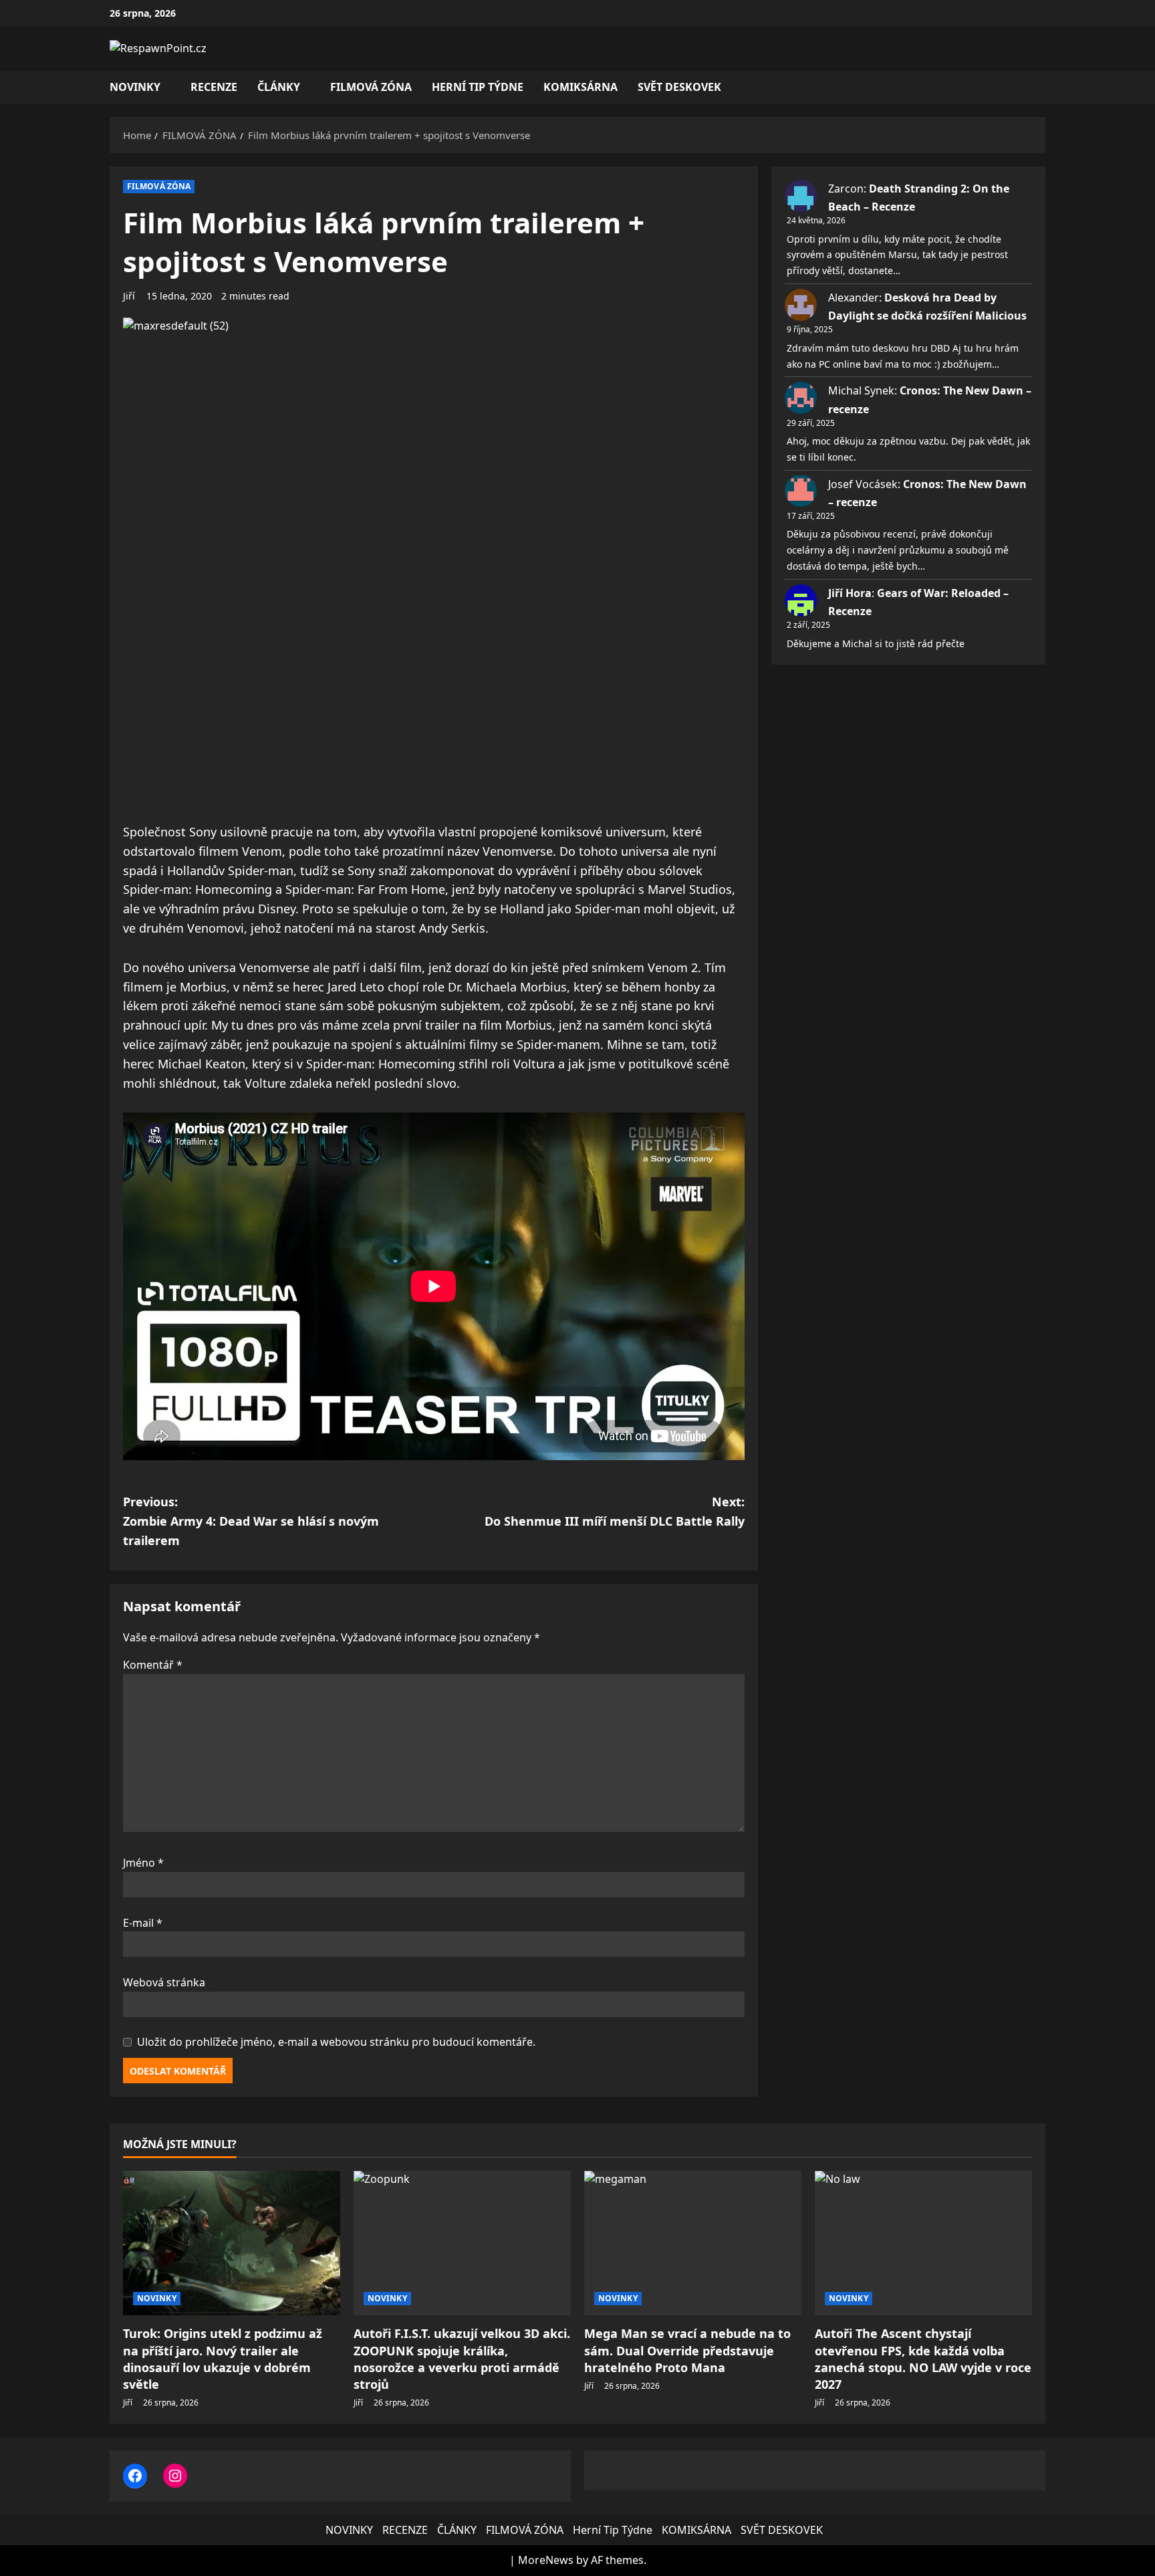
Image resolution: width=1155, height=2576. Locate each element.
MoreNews (546, 2560)
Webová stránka (164, 1982)
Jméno (143, 1863)
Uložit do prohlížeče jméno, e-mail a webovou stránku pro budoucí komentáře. (336, 2042)
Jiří (129, 296)
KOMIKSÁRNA (581, 87)
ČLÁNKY (279, 87)
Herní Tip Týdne (478, 87)
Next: (615, 1511)
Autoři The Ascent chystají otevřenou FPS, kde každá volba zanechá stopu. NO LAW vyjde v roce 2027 (923, 2359)
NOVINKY (135, 87)
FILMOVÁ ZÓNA (371, 87)
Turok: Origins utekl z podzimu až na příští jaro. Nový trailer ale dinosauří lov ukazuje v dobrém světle (223, 2359)
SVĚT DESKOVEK (679, 87)
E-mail (143, 1923)
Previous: (251, 1521)
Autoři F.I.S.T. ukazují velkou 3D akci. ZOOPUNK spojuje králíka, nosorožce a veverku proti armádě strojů (462, 2359)
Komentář (153, 1665)
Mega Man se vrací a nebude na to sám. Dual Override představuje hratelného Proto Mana (687, 2350)
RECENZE (214, 87)
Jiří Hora (850, 593)
